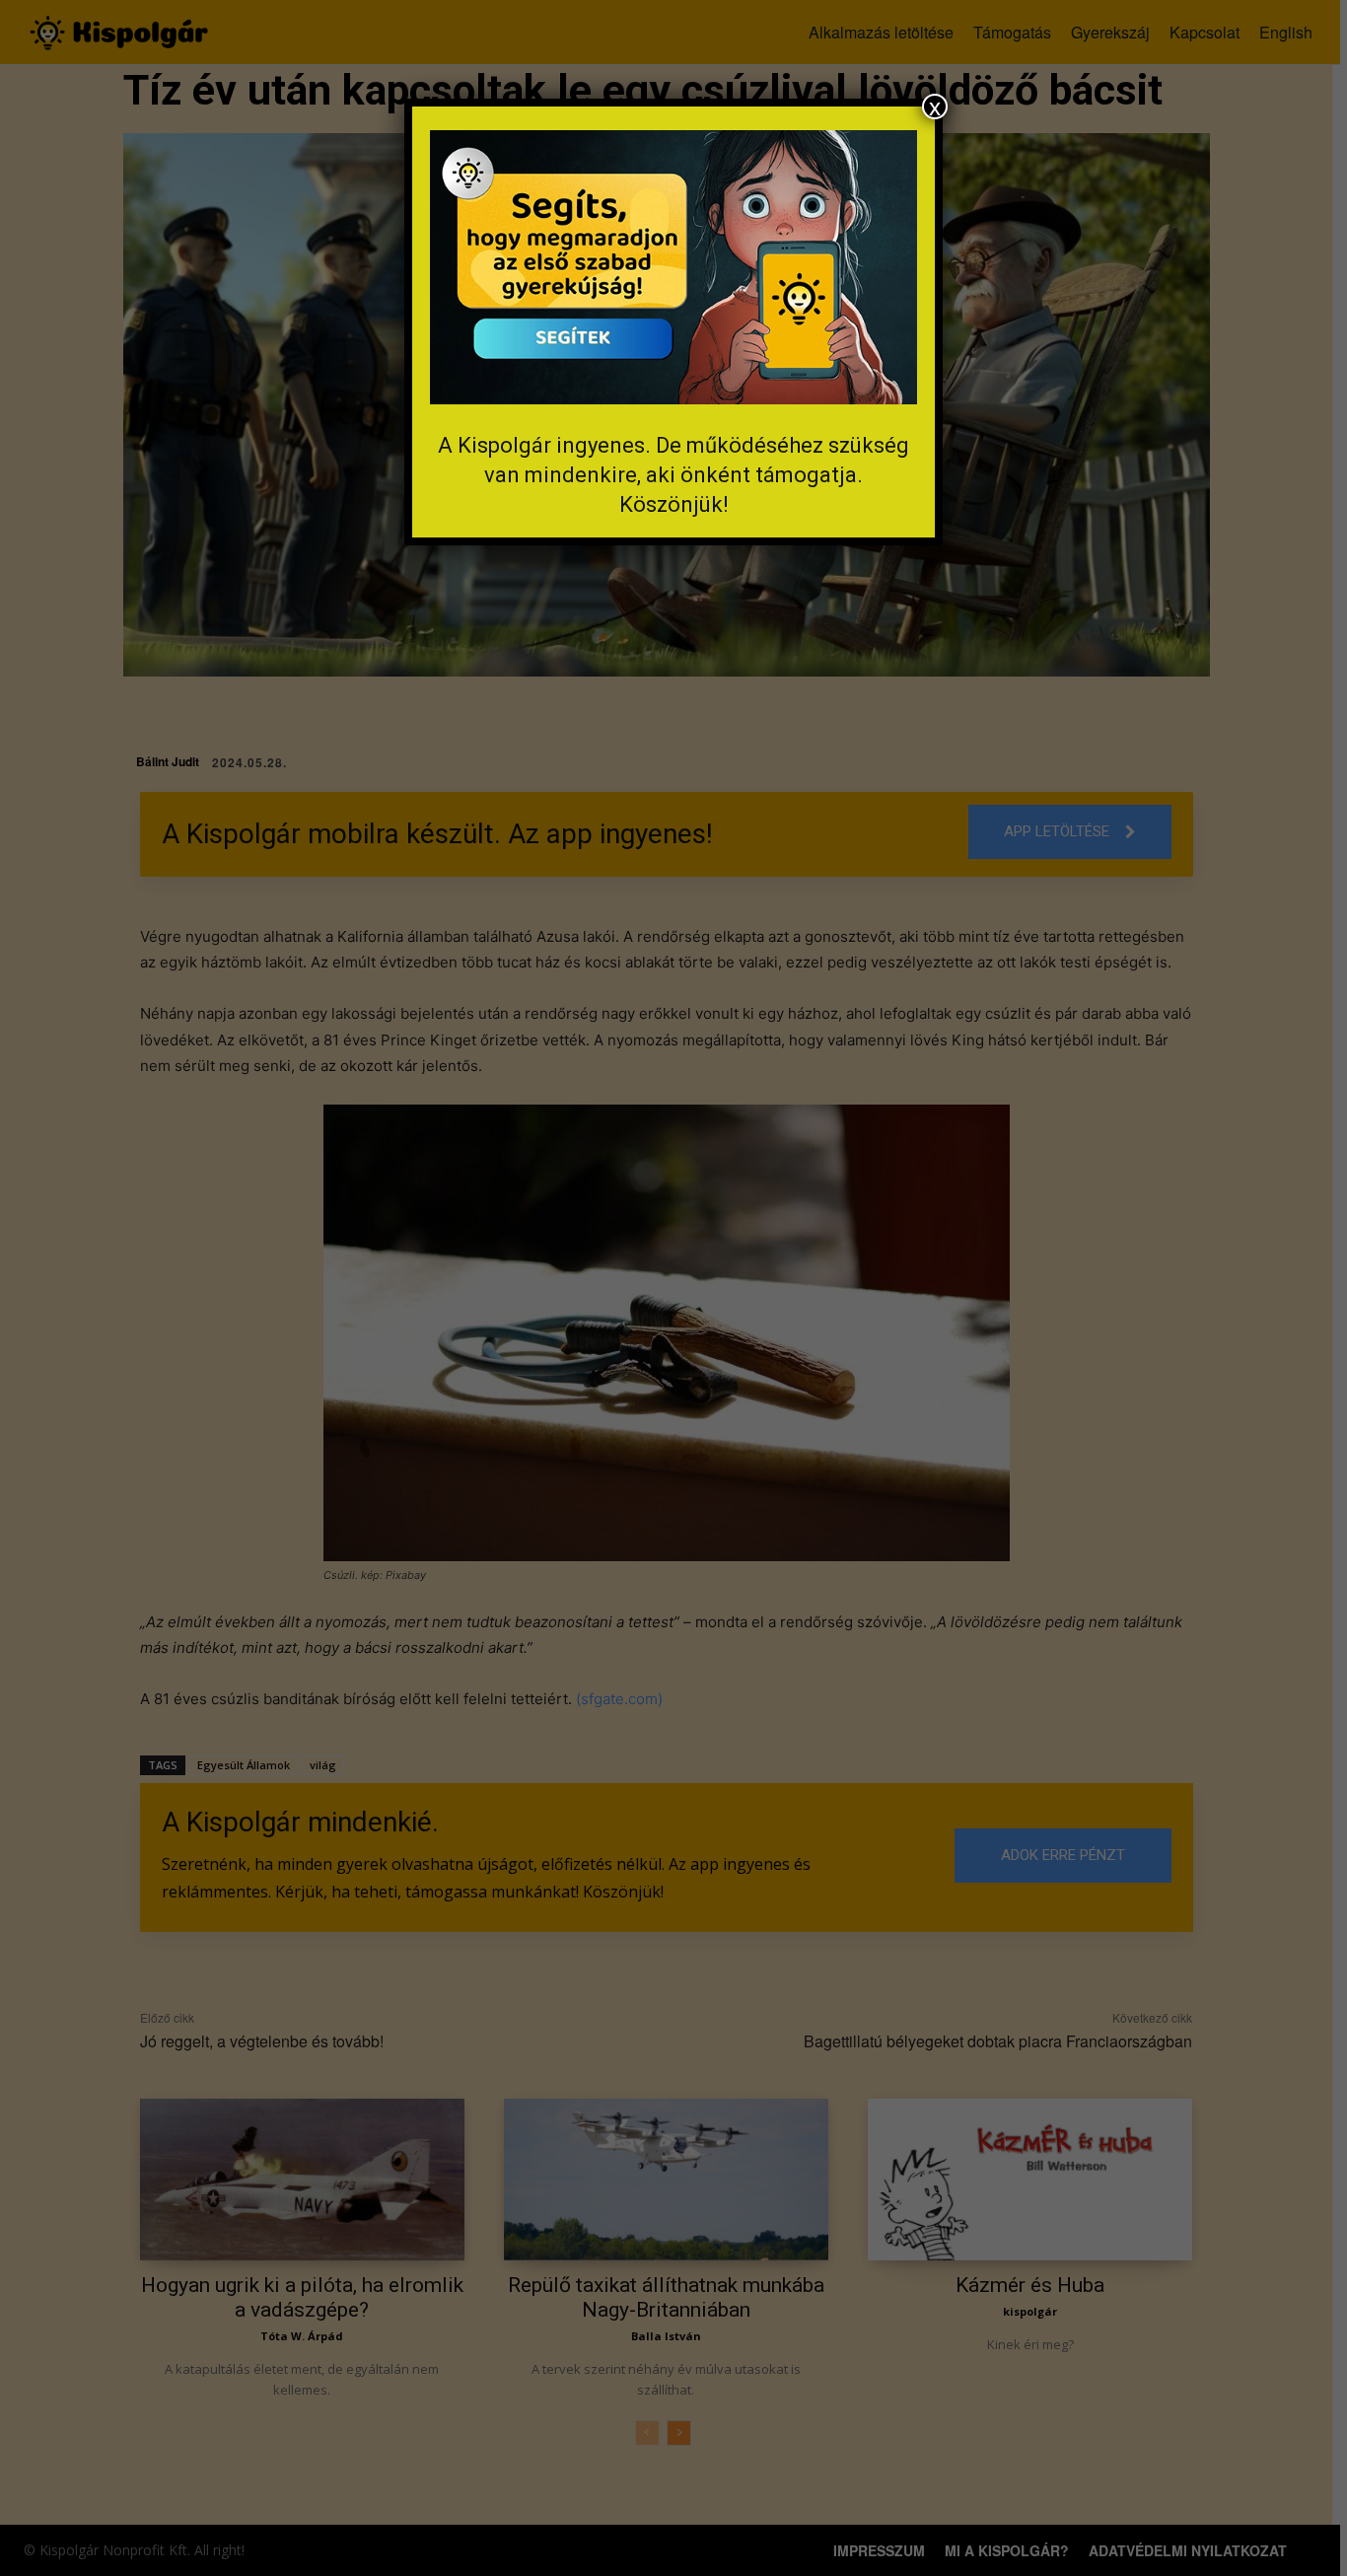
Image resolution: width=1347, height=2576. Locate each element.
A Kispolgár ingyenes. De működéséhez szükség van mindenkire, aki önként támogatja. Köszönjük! (673, 475)
